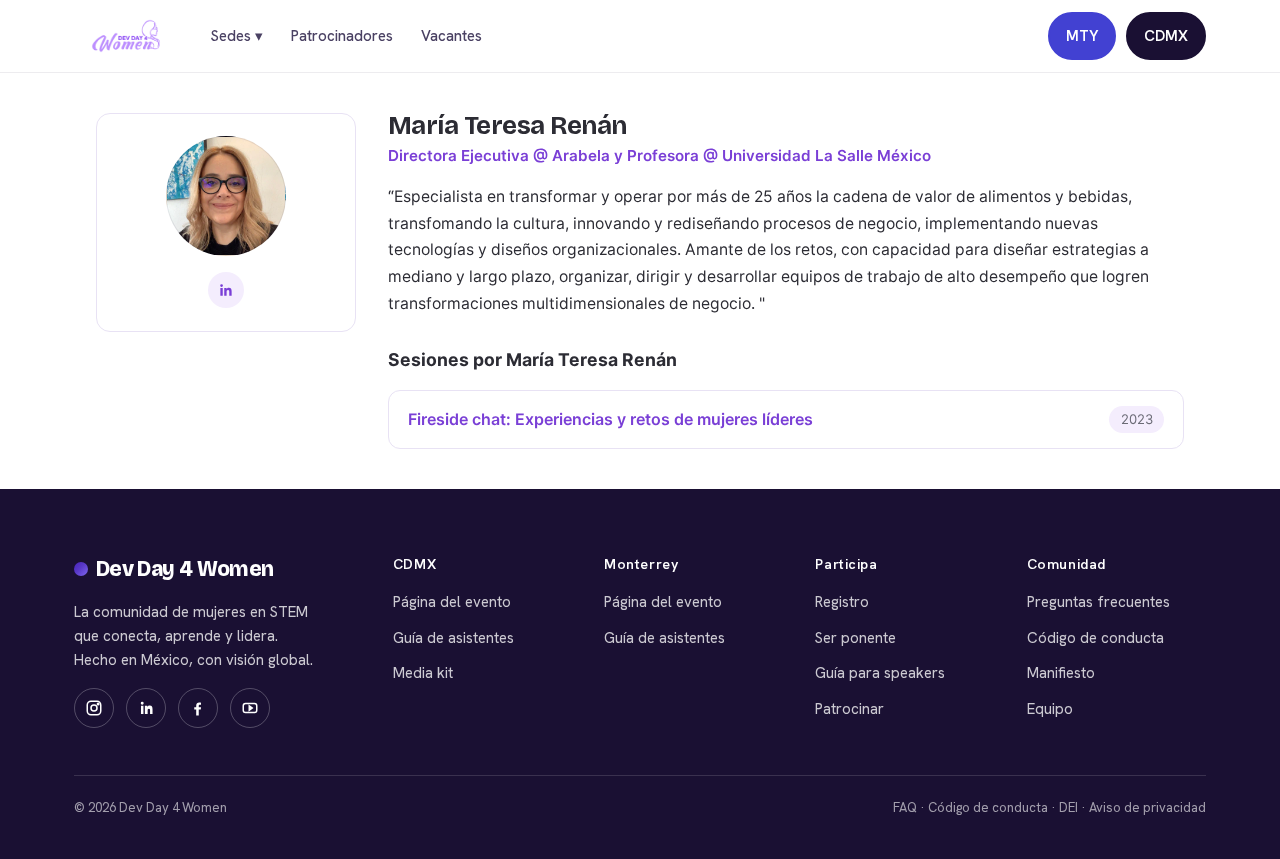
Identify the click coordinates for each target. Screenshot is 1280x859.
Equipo (1050, 709)
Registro (842, 602)
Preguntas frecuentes (1098, 602)
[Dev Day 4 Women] (126, 36)
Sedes (236, 36)
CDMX (1166, 36)
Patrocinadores (342, 36)
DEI (1068, 807)
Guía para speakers (880, 673)
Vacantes (451, 36)
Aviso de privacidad (1147, 807)
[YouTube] (250, 708)
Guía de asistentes (453, 638)
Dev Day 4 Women (185, 569)
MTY (1082, 36)
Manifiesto (1061, 673)
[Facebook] (198, 708)
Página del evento (452, 602)
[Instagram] (94, 708)
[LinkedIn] (226, 290)
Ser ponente (855, 638)
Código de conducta (1095, 638)
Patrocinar (849, 709)
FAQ (905, 807)
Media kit (423, 673)
